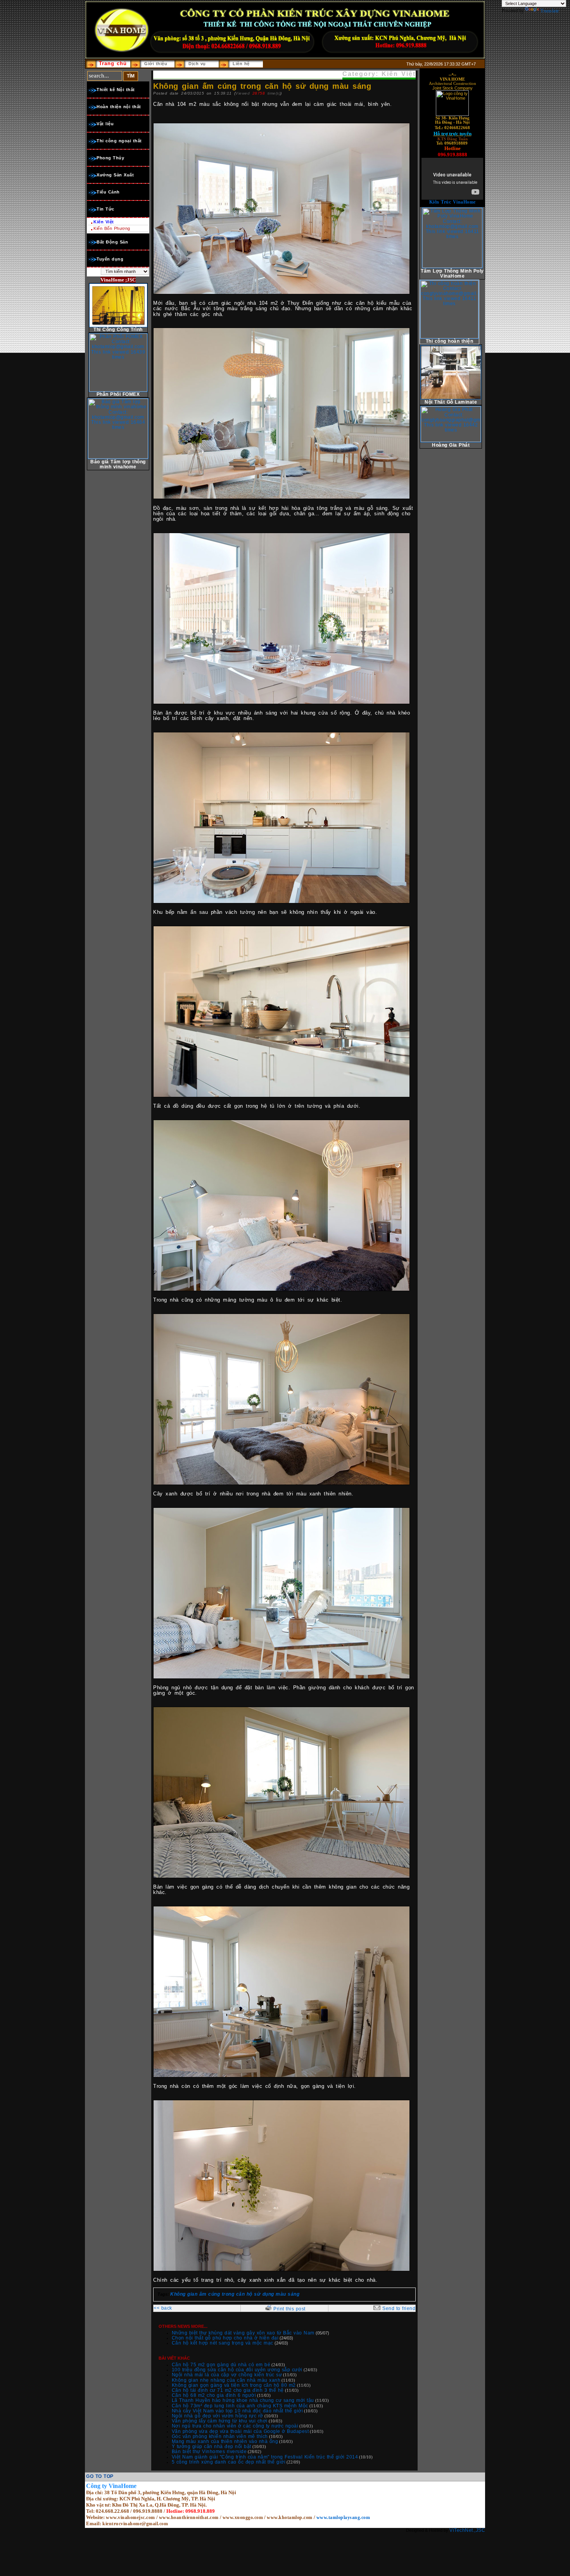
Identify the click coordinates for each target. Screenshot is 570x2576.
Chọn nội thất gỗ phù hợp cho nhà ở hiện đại (225, 2338)
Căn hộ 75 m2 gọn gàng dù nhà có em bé (221, 2365)
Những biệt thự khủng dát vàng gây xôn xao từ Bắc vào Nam (243, 2333)
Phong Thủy (110, 158)
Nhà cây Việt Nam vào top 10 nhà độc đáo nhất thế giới (237, 2411)
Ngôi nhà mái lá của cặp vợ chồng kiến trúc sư (227, 2375)
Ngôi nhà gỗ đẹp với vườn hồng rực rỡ (218, 2416)
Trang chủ (113, 63)
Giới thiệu (156, 64)
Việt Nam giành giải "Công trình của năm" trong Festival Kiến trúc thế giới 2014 (265, 2457)
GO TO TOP (100, 2476)
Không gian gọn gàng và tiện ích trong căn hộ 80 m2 (234, 2385)
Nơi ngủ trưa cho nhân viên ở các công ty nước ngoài (235, 2426)
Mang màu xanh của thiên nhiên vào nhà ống (225, 2441)
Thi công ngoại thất (119, 141)
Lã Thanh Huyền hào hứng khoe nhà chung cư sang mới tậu (243, 2400)
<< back (163, 2308)
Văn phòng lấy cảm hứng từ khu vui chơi (220, 2421)
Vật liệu (105, 124)
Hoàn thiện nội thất (119, 107)
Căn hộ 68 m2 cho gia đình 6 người (214, 2395)
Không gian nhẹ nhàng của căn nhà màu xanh (226, 2380)
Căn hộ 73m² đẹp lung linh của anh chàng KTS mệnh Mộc (240, 2406)
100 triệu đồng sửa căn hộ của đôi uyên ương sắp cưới (237, 2370)
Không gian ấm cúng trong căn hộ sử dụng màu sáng (235, 2294)
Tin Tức (105, 209)
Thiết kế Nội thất (116, 90)
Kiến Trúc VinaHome (453, 202)
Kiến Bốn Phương (112, 228)
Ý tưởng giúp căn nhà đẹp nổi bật (212, 2447)
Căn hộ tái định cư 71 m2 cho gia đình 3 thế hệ (228, 2390)
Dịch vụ (197, 64)
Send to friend (399, 2308)
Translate (550, 11)
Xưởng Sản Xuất (115, 175)
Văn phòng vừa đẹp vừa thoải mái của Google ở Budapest (240, 2431)
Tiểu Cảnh (108, 192)
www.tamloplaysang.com (343, 2517)
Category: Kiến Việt (379, 74)
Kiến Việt (104, 222)
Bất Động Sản (112, 242)
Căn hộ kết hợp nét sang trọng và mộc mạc (223, 2343)
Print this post (289, 2309)
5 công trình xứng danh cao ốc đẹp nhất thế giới (229, 2462)
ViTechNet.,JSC (467, 2530)
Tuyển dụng (110, 259)
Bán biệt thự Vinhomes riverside (209, 2452)
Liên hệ (241, 64)
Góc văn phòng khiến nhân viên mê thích (220, 2436)
